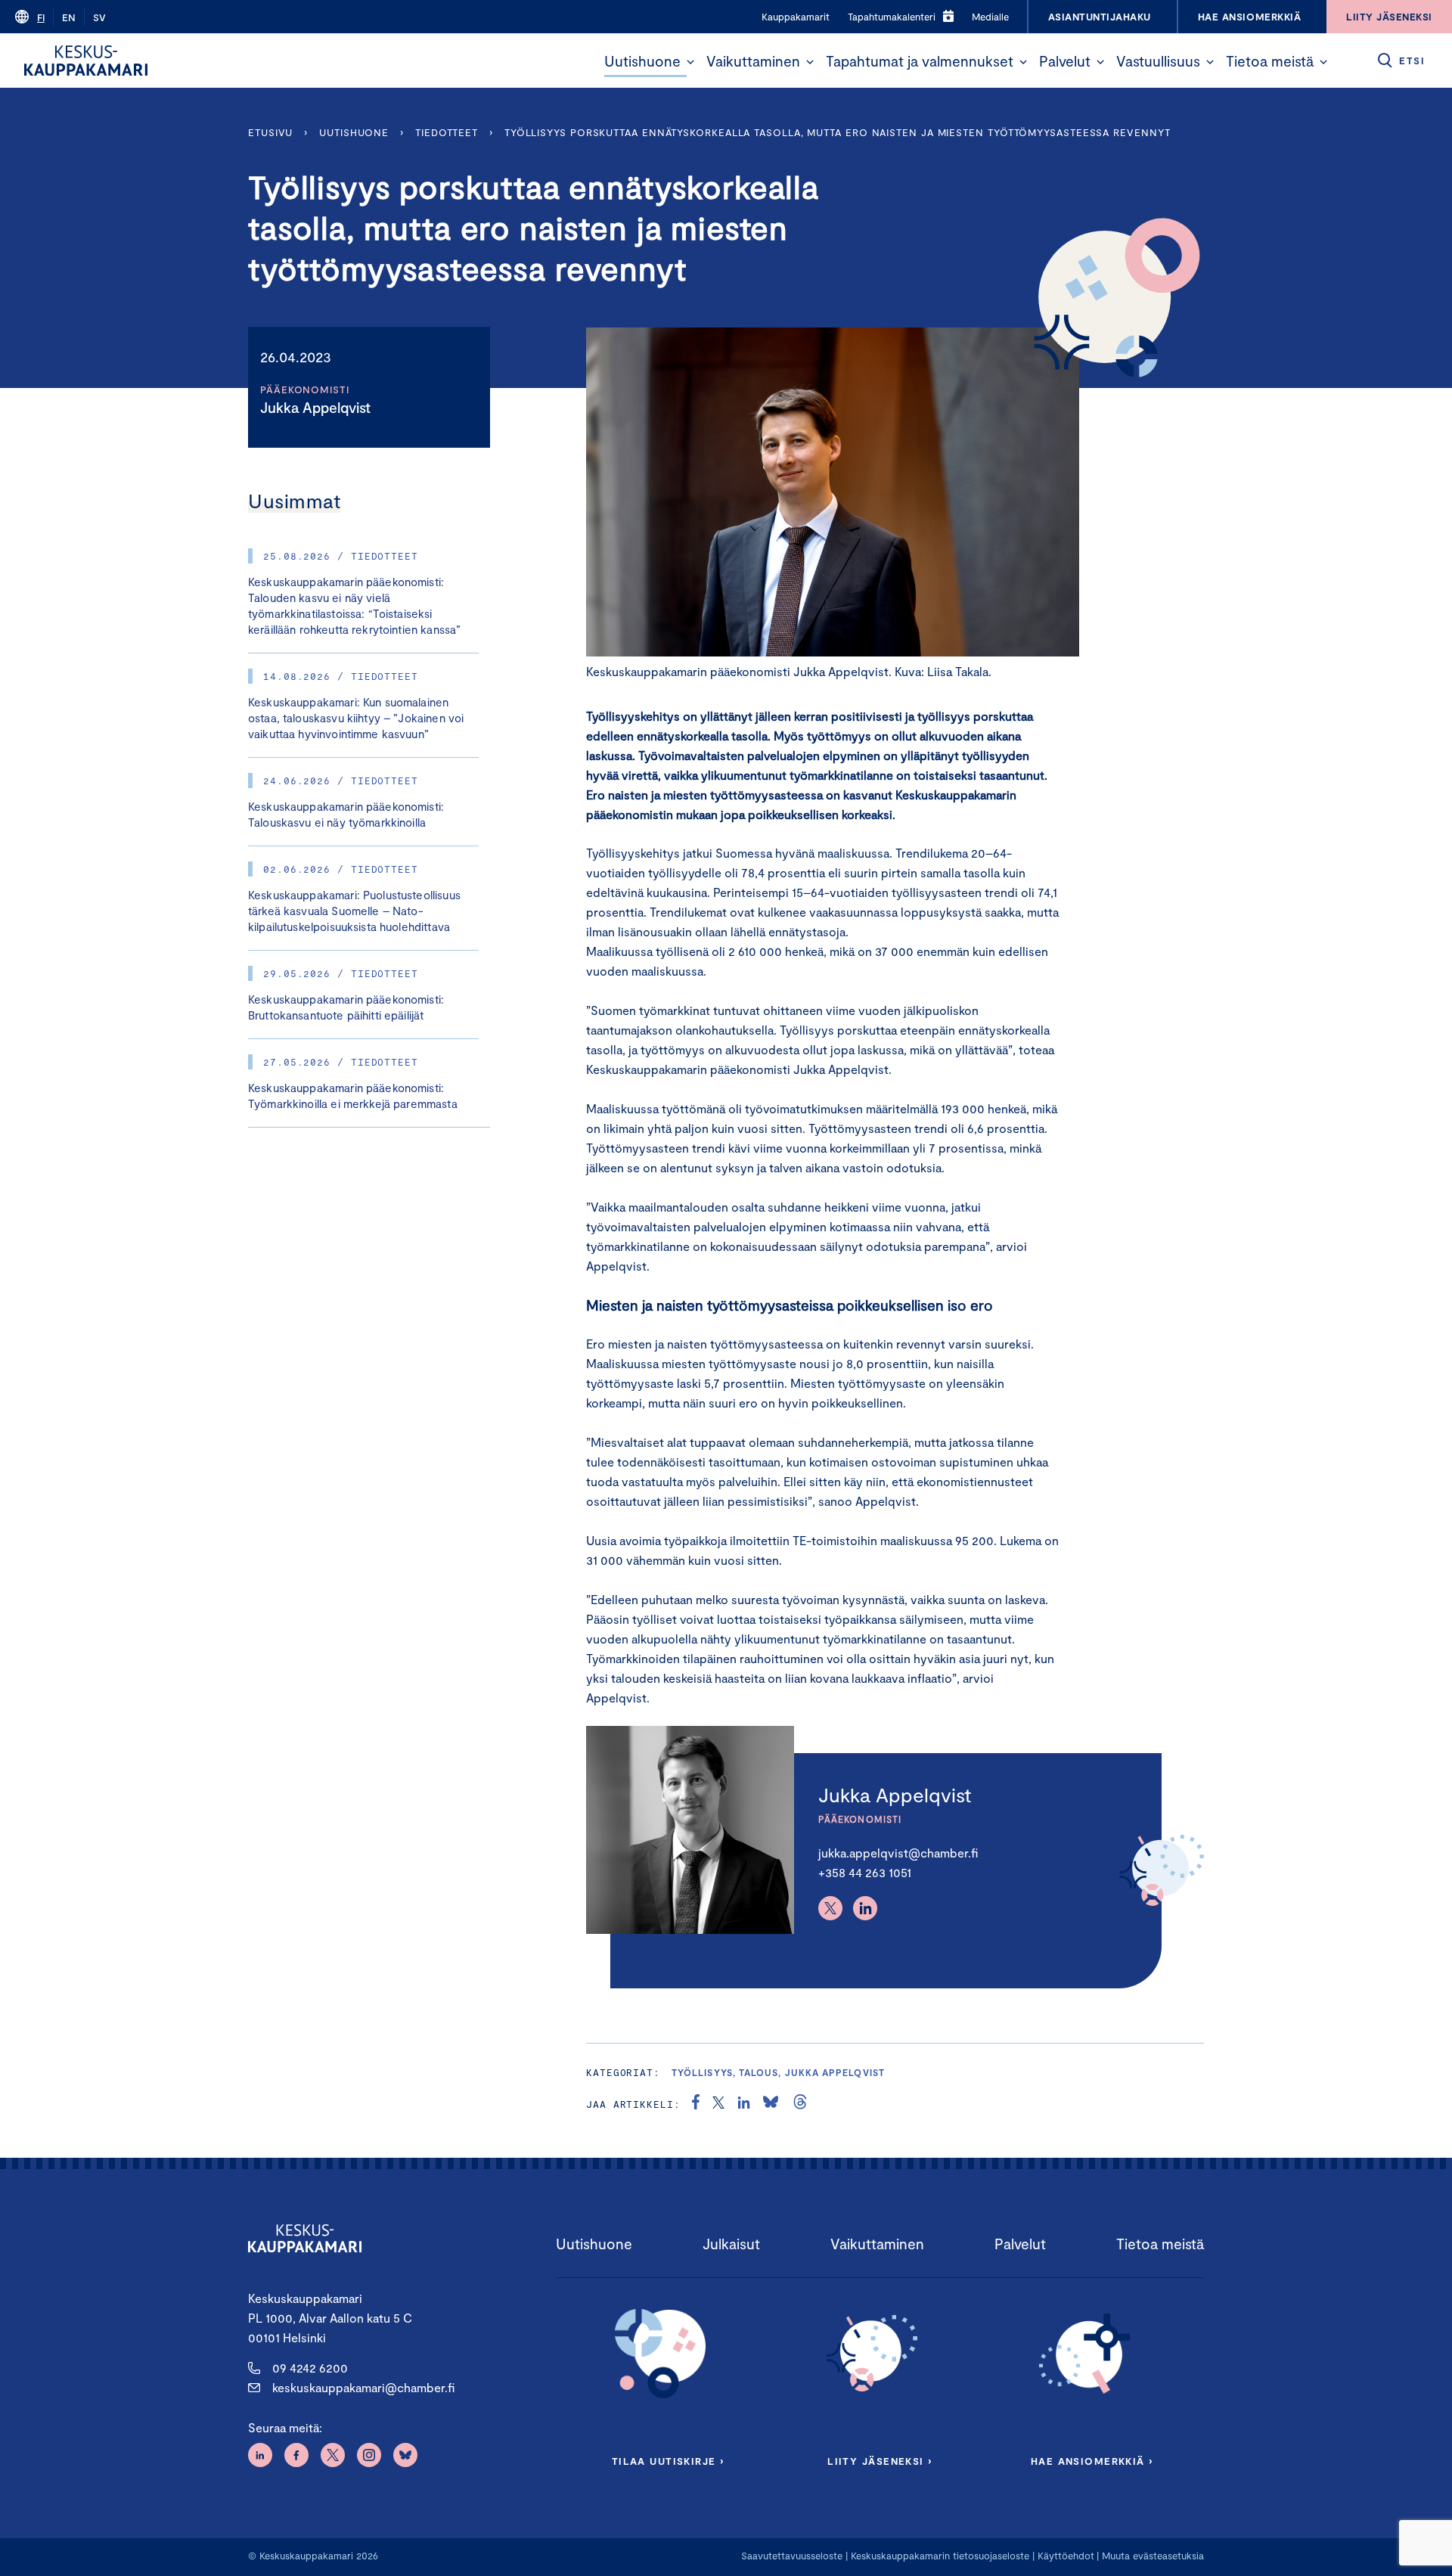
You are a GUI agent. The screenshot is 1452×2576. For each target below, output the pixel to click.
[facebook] (696, 2104)
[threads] (800, 2104)
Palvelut (1065, 61)
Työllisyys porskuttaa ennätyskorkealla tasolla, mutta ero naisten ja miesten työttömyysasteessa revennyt (838, 132)
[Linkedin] (865, 1908)
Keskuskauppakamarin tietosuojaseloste (939, 2556)
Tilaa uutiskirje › (668, 2461)
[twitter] (718, 2104)
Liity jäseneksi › (880, 2461)
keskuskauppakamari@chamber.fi (363, 2387)
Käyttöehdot (1066, 2556)
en (69, 17)
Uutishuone (642, 61)
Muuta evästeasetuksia (1153, 2556)
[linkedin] (744, 2104)
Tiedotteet (447, 132)
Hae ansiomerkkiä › (1092, 2461)
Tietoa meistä (1270, 61)
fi (41, 17)
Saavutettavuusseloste (792, 2556)
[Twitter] (830, 1908)
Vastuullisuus (1158, 61)
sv (99, 17)
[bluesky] (771, 2104)
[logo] (86, 61)
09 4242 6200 (310, 2368)
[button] (690, 62)
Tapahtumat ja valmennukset (920, 61)
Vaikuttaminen (753, 61)
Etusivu (270, 132)
